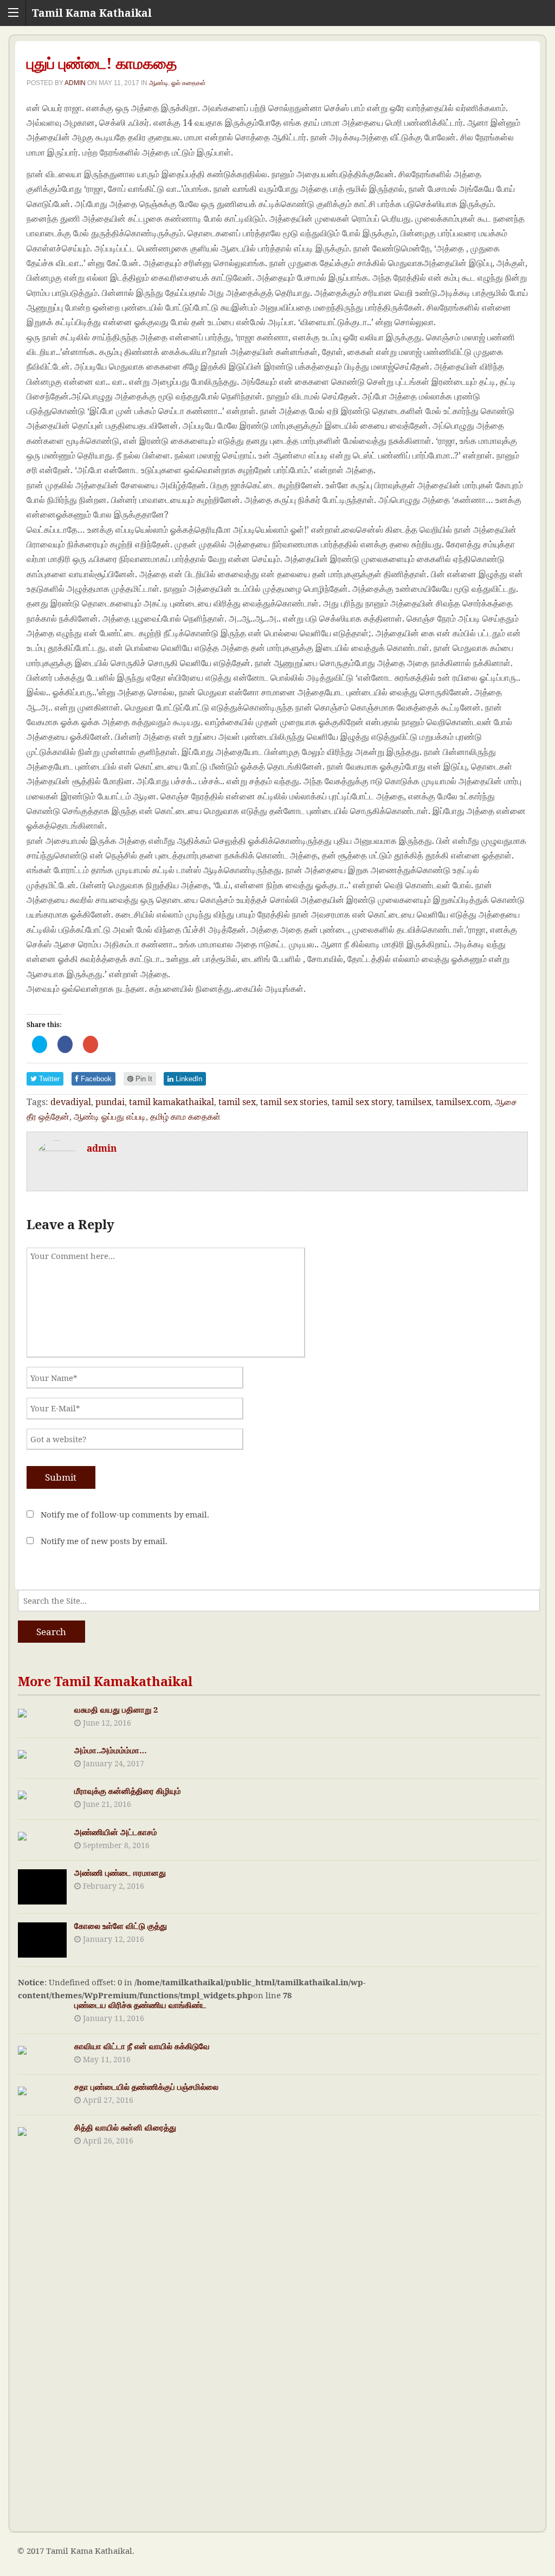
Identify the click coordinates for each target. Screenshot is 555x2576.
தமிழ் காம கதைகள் (185, 1116)
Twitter (48, 1079)
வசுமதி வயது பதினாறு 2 (116, 1709)
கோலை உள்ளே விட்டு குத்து (121, 1926)
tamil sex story (362, 1102)
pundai (110, 1102)
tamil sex (237, 1102)
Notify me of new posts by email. (104, 1541)
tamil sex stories (294, 1102)
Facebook (95, 1079)
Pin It (143, 1079)
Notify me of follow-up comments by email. (125, 1514)
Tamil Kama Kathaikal (92, 13)
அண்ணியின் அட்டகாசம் (116, 1832)
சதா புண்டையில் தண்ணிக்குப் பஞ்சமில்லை (146, 2087)
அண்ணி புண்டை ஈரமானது (120, 1873)
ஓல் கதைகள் (189, 83)
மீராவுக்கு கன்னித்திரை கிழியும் (128, 1791)
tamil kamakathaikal (172, 1102)
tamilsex (414, 1102)
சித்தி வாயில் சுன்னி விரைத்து (125, 2127)
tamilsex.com (463, 1102)
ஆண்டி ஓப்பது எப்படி (110, 1116)
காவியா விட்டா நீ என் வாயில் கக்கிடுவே (142, 2046)
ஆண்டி (159, 83)
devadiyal (71, 1102)
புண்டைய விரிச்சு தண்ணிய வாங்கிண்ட (140, 2005)
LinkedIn (188, 1079)
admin (75, 83)
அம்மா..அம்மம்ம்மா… (111, 1750)
